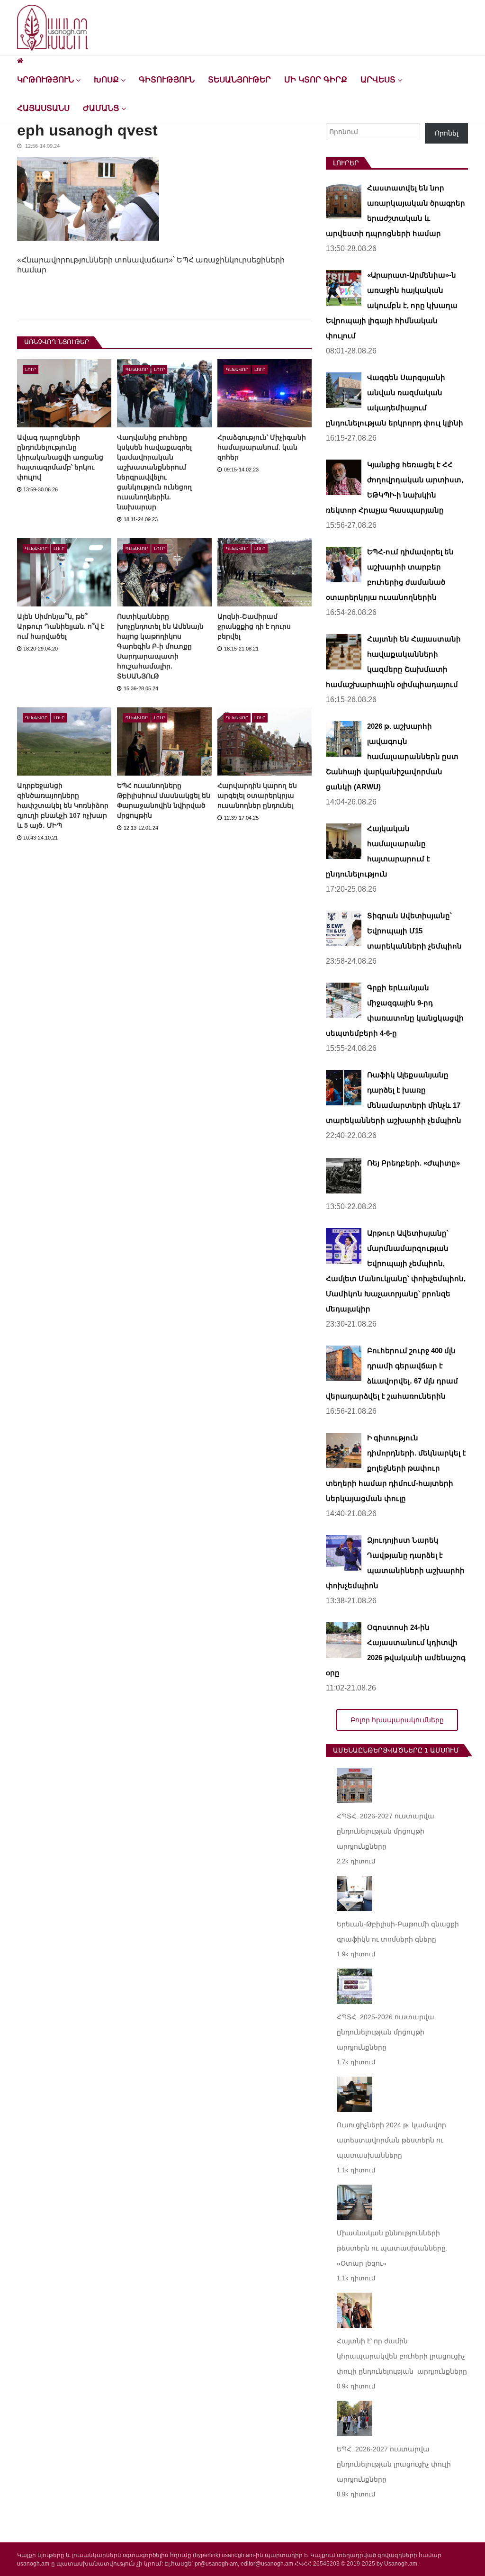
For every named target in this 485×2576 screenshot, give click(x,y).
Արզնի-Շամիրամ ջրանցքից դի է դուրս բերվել (254, 626)
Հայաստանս (43, 108)
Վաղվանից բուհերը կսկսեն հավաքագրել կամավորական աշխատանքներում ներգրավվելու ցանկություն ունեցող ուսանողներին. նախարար (154, 472)
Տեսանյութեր (239, 80)
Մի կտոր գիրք (316, 80)
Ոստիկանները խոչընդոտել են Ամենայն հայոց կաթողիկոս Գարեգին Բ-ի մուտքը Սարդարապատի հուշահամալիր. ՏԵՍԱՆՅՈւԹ (160, 646)
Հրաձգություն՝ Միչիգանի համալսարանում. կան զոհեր (262, 447)
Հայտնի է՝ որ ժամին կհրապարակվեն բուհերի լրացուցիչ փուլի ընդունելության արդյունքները (402, 2356)
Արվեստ (378, 80)
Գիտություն (167, 80)
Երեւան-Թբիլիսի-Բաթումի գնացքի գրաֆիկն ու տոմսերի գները (398, 1932)
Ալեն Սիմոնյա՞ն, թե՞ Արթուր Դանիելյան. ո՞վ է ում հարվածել (61, 626)
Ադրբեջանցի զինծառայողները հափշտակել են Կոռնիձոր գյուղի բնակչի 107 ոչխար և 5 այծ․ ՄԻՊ (63, 805)
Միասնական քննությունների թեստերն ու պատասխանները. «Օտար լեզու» (392, 2248)
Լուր (31, 370)
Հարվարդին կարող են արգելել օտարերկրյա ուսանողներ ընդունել (257, 795)
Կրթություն (45, 80)
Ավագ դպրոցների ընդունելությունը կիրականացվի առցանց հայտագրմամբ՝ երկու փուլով (60, 457)
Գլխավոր (137, 370)
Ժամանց (101, 108)
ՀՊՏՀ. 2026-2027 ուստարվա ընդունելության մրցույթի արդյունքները (386, 1831)
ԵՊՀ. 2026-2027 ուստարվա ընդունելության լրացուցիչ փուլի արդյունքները (394, 2464)
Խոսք (106, 80)
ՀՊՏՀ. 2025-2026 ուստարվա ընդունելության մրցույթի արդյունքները (386, 2032)
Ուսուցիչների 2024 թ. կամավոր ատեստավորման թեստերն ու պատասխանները (391, 2140)
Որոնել (447, 133)
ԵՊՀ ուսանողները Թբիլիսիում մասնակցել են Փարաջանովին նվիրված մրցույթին (164, 800)
